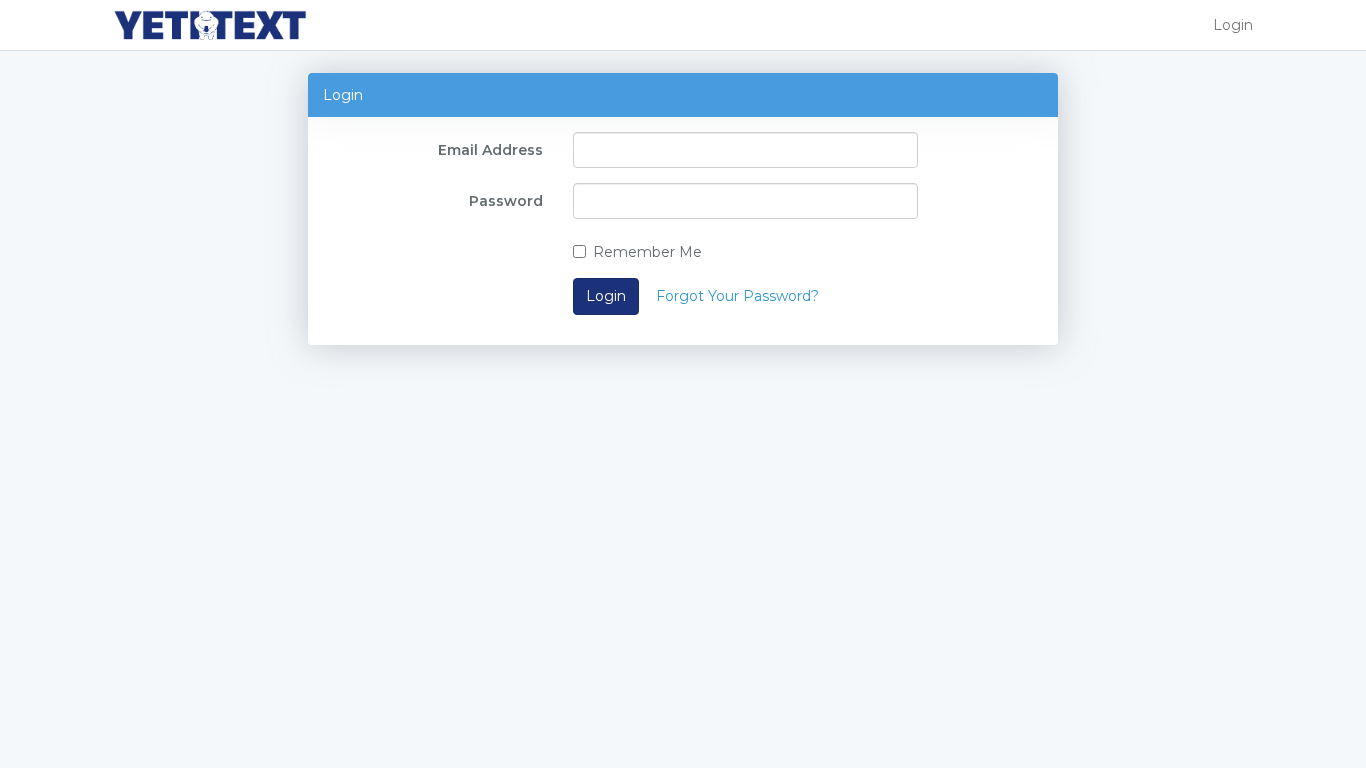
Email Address (490, 150)
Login (1233, 25)
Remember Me (647, 252)
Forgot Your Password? (737, 296)
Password (506, 201)
